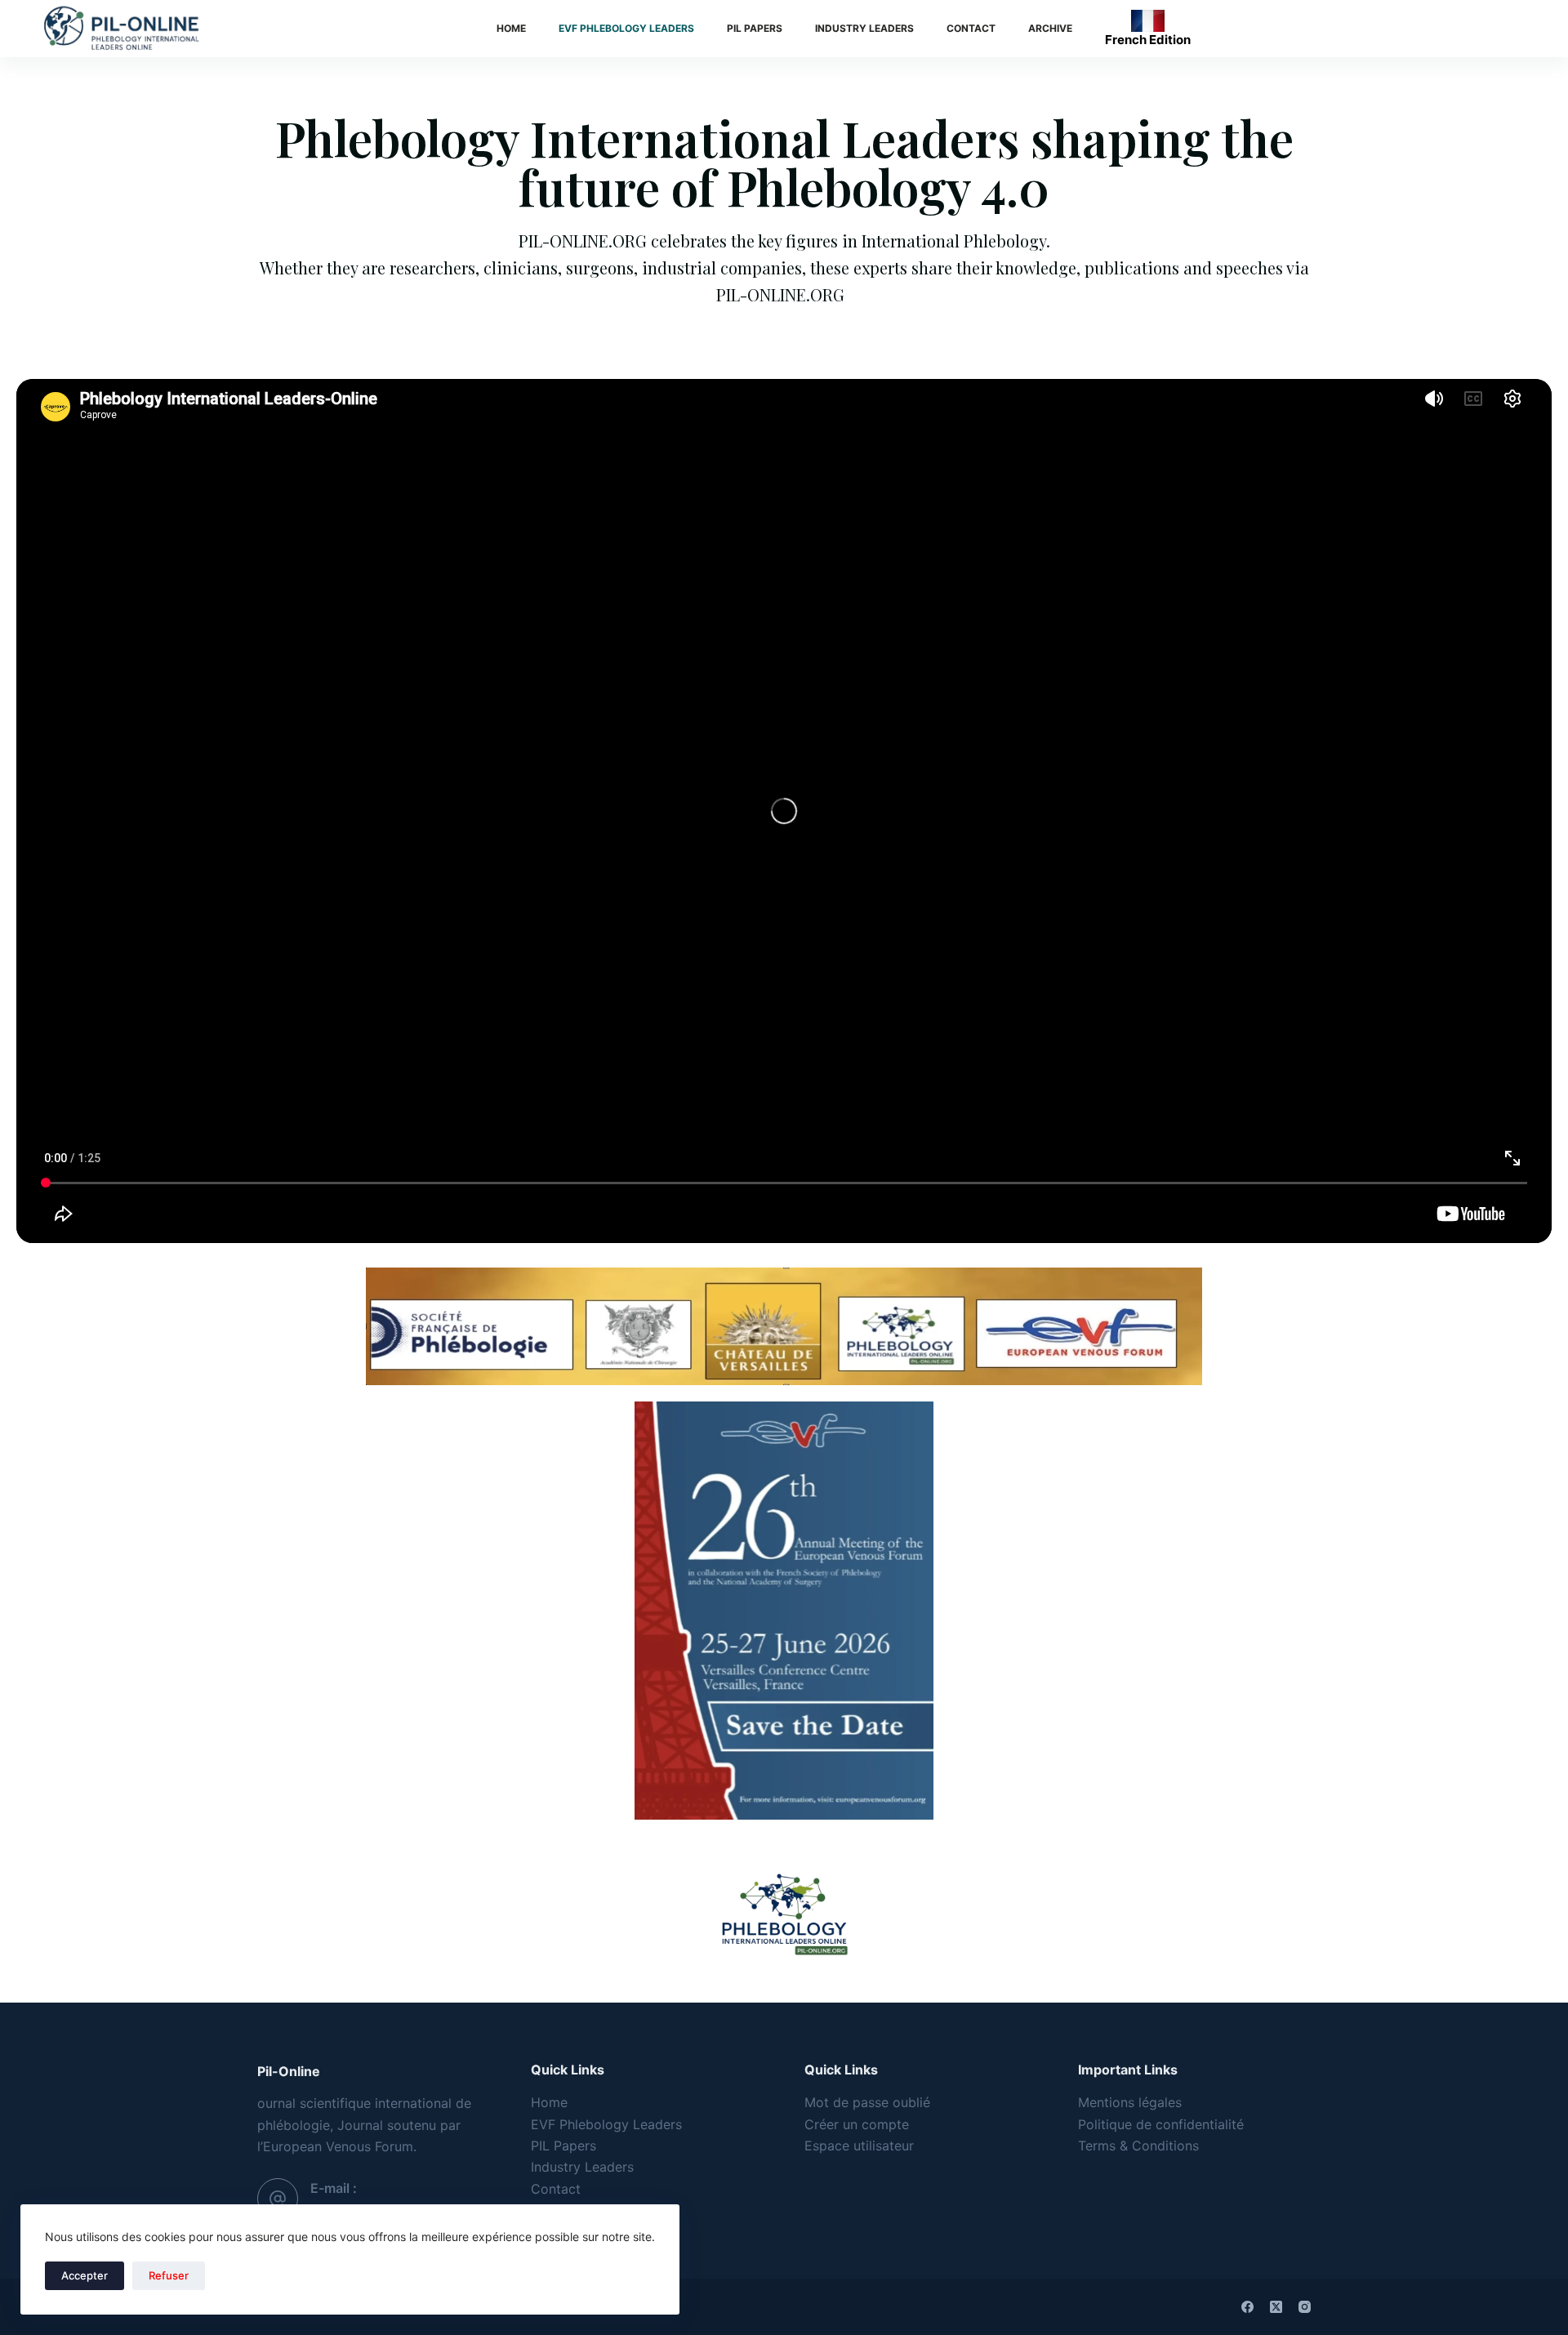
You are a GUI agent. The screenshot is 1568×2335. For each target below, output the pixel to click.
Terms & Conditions (1138, 2146)
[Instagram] (1305, 2307)
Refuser (169, 2275)
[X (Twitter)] (1276, 2307)
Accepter (85, 2275)
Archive (1050, 28)
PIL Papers (755, 28)
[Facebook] (1247, 2307)
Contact (971, 28)
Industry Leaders (864, 28)
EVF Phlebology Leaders (626, 28)
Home (511, 28)
